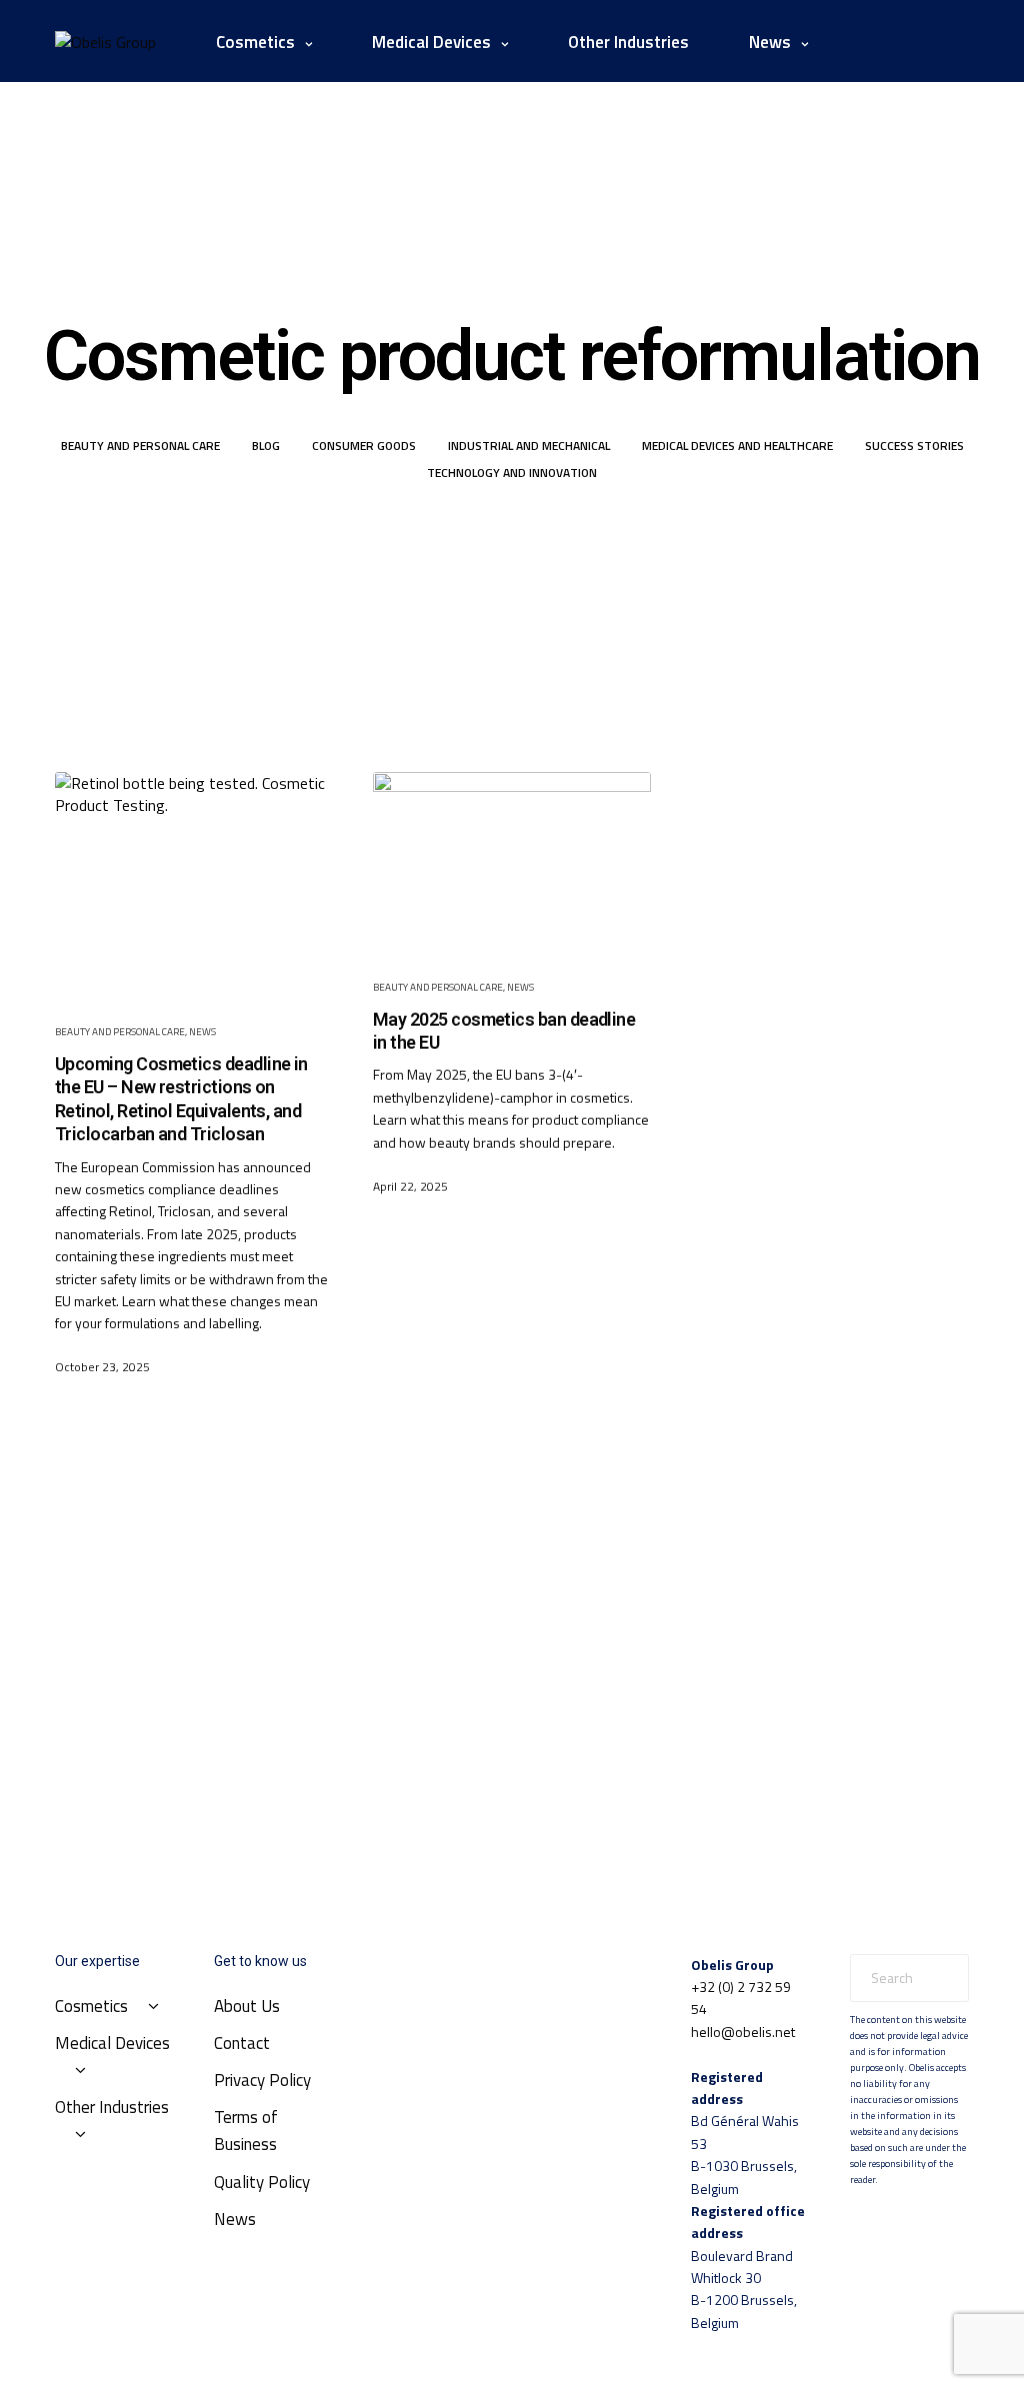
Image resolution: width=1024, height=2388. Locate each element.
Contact (242, 2043)
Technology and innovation (512, 472)
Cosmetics (255, 42)
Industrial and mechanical (529, 445)
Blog (266, 445)
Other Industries (628, 42)
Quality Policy (262, 2182)
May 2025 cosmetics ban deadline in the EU (504, 1030)
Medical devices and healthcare (737, 445)
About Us (247, 2006)
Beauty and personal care (140, 445)
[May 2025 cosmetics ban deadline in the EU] (512, 860)
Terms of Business (246, 2130)
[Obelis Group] (105, 42)
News (202, 1031)
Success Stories (914, 445)
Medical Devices (431, 42)
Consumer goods (364, 445)
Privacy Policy (262, 2080)
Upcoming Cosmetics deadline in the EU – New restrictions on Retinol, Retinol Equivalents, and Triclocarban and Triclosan (181, 1098)
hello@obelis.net (743, 2031)
